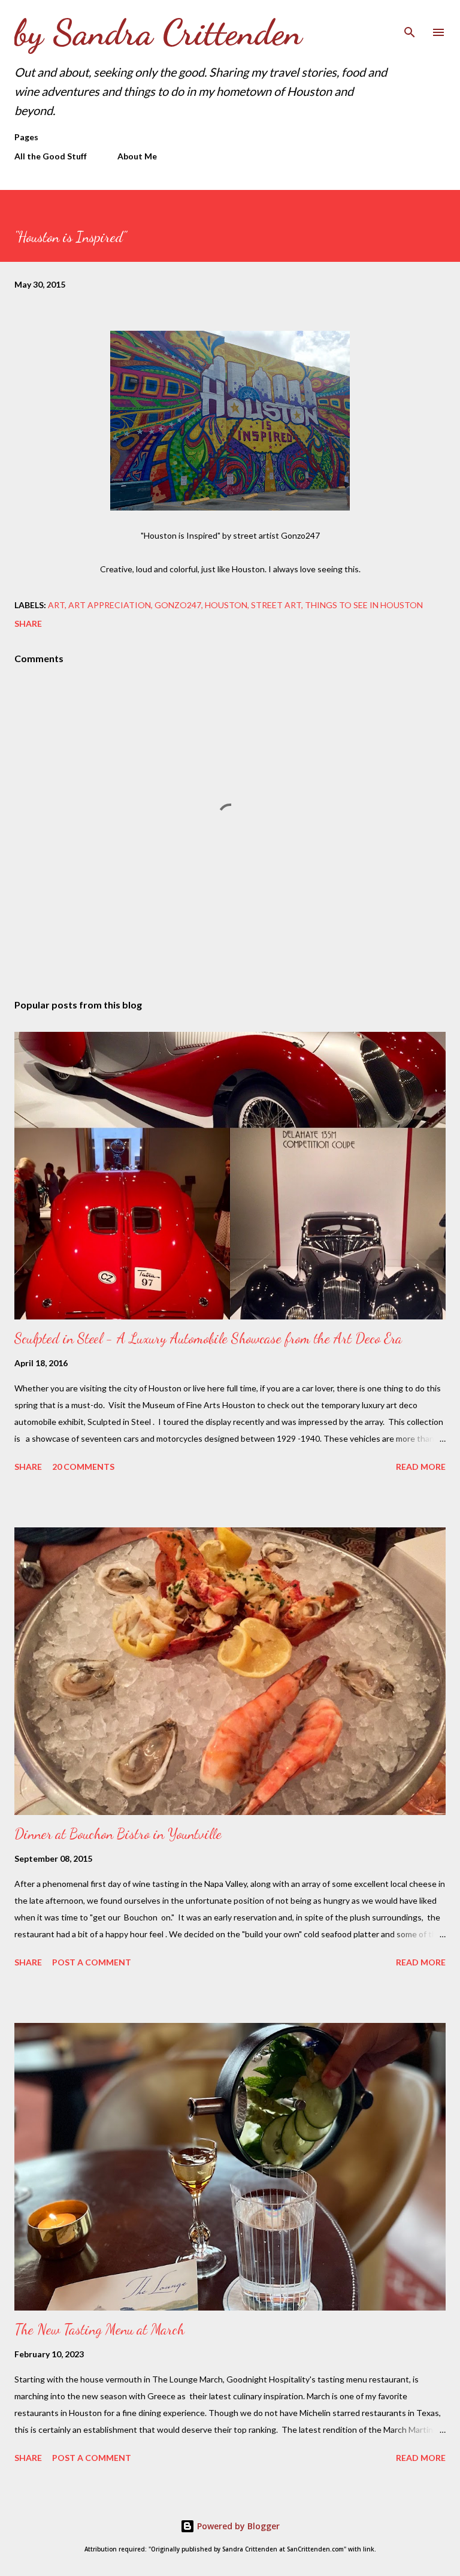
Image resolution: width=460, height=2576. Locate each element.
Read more (421, 1467)
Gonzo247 (178, 605)
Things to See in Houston (364, 605)
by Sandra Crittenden (158, 32)
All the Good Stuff (51, 156)
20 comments (83, 1467)
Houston (226, 605)
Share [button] (28, 623)
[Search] (410, 22)
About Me (137, 156)
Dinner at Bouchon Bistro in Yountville (118, 1834)
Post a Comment (92, 1962)
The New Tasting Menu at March (99, 2329)
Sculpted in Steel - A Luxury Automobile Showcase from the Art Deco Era (208, 1338)
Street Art (276, 605)
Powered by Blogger (237, 2526)
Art (56, 605)
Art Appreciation (110, 605)
